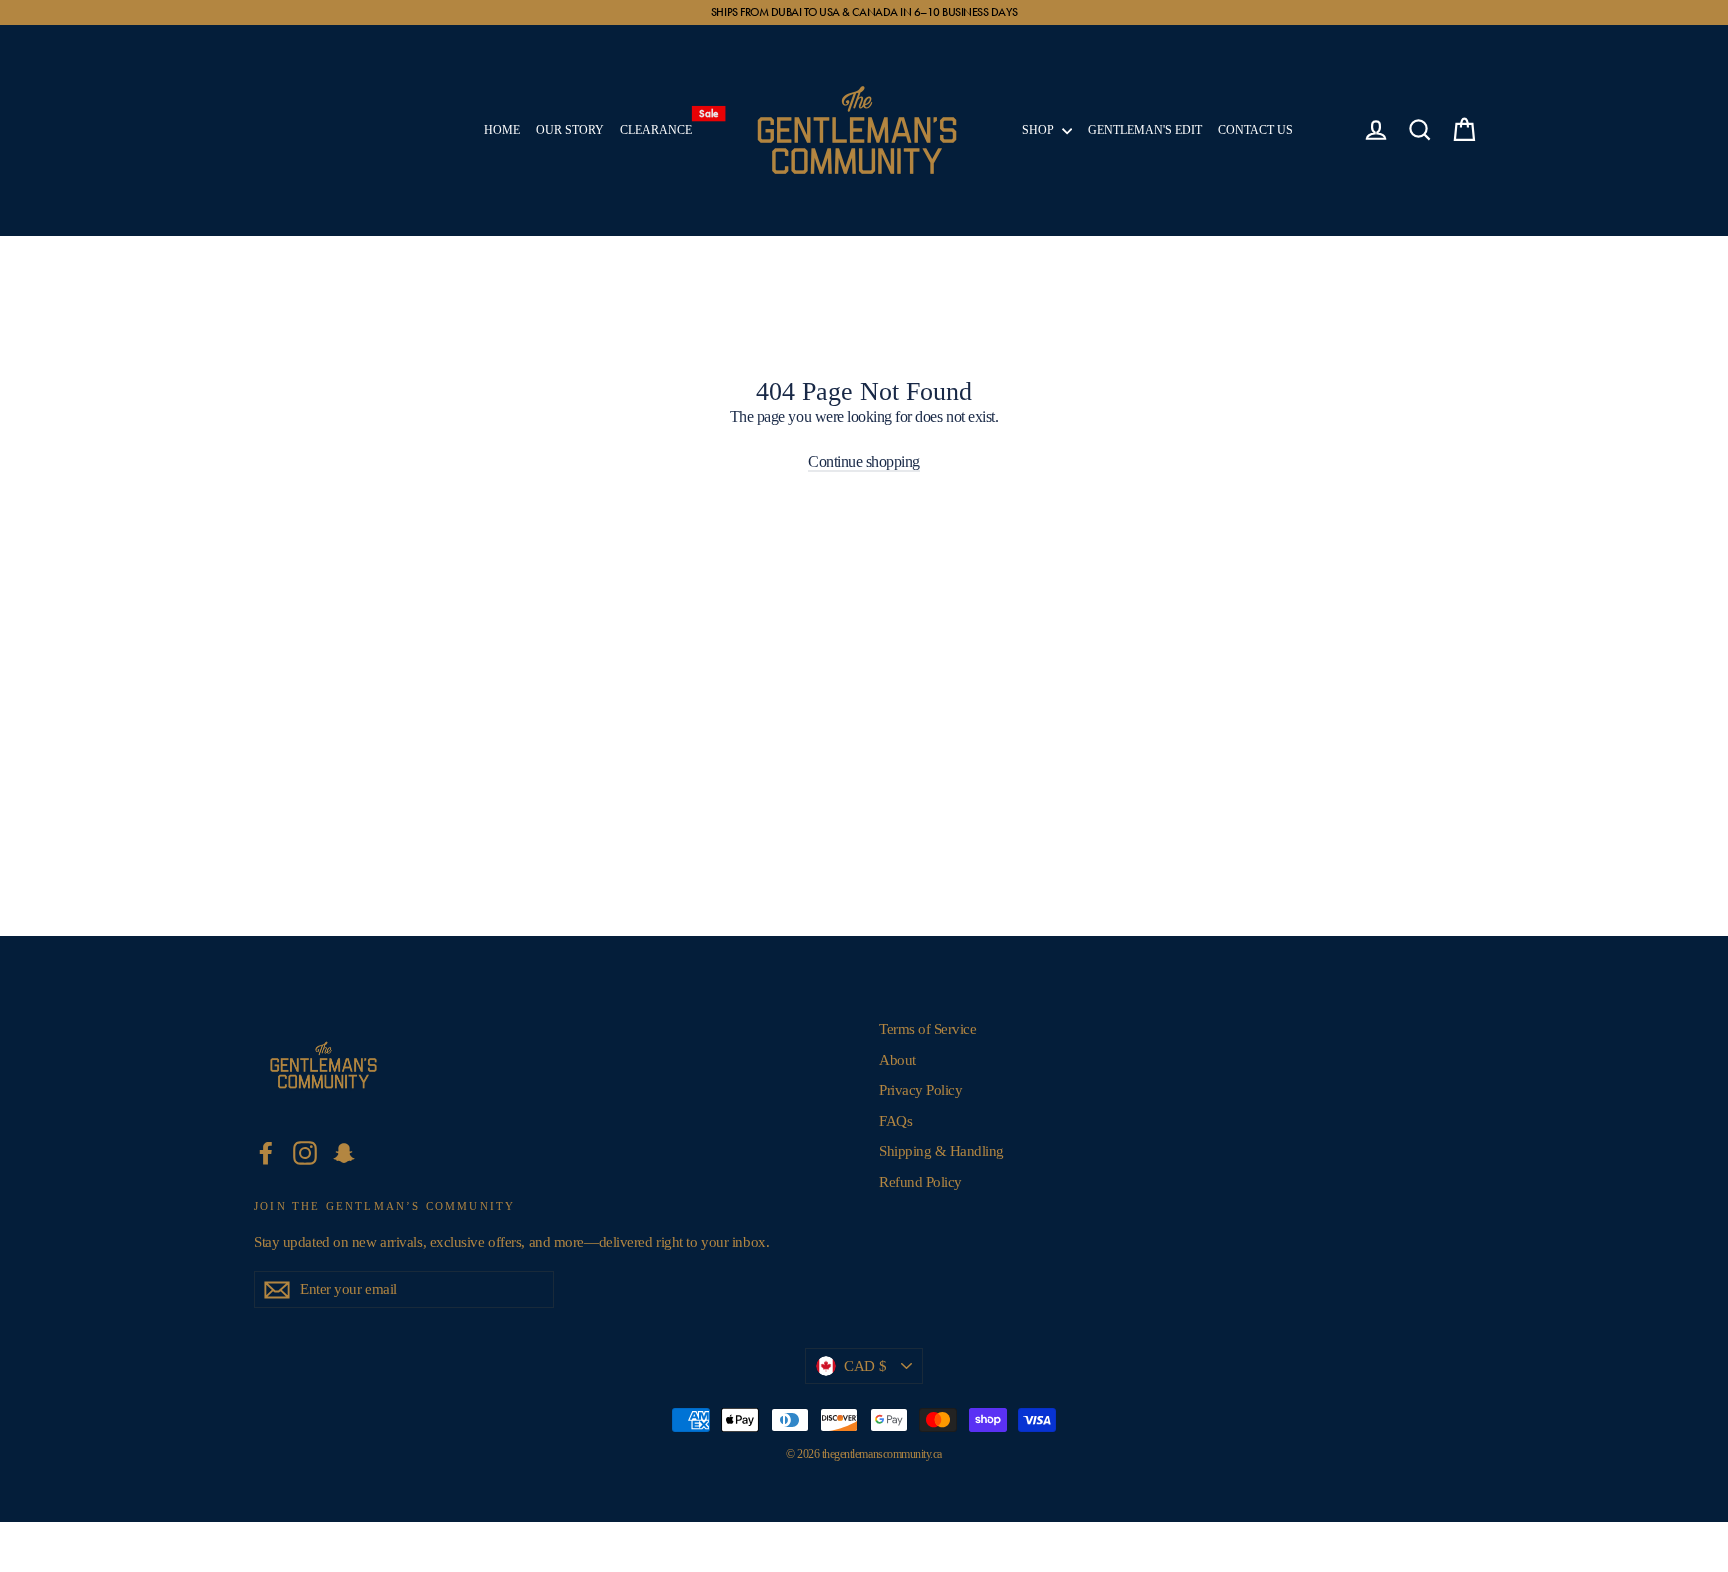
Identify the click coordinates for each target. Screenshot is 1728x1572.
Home (502, 130)
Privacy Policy (920, 1090)
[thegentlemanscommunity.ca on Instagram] (305, 1153)
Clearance (660, 125)
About (897, 1060)
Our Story (570, 130)
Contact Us (1255, 130)
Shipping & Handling (941, 1151)
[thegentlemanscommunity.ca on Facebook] (266, 1153)
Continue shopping (864, 461)
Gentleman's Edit (1145, 130)
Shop (1039, 130)
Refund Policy (920, 1182)
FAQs (895, 1121)
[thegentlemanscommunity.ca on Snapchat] (344, 1153)
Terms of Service (927, 1029)
